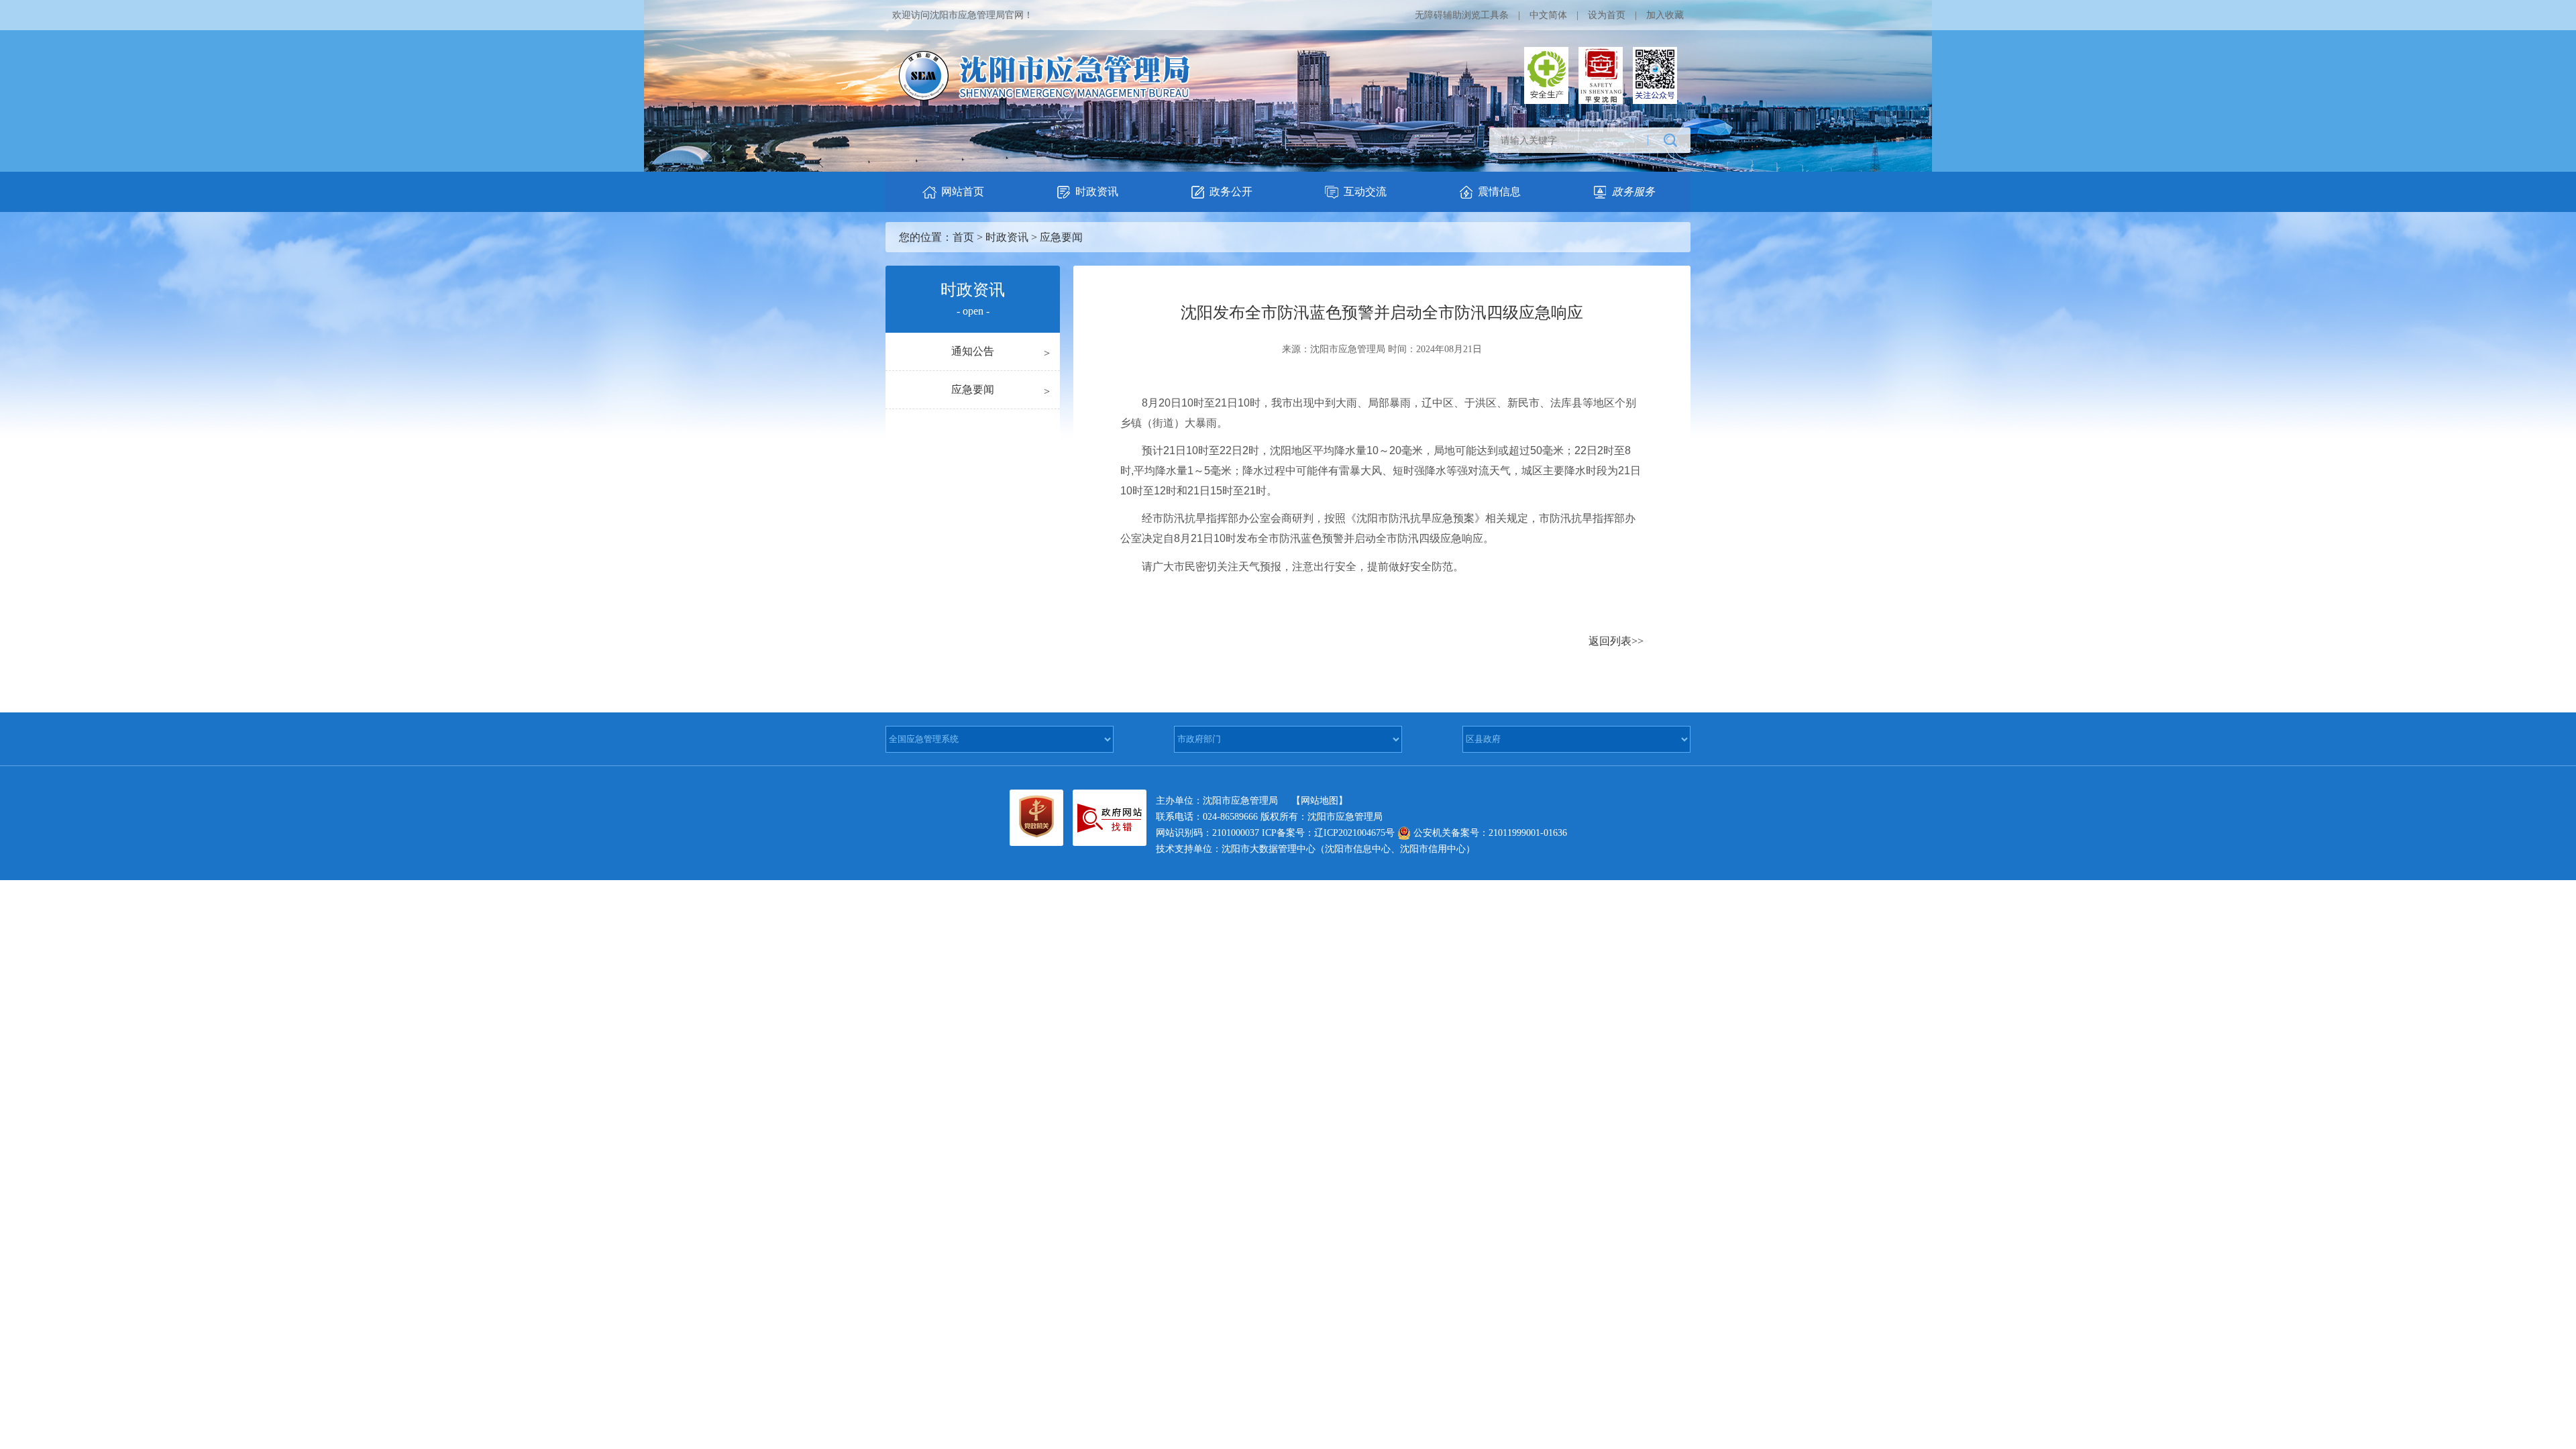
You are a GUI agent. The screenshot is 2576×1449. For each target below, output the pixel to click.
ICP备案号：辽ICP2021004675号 (1328, 833)
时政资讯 (1097, 192)
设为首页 (1607, 15)
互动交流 (1365, 192)
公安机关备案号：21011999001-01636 (1489, 833)
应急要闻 (1061, 237)
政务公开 (1231, 192)
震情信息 (1499, 192)
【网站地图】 (1320, 801)
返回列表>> (1616, 641)
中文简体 (1548, 15)
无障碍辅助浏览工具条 (1462, 15)
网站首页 (963, 192)
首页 (963, 237)
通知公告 (973, 351)
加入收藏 (1665, 15)
